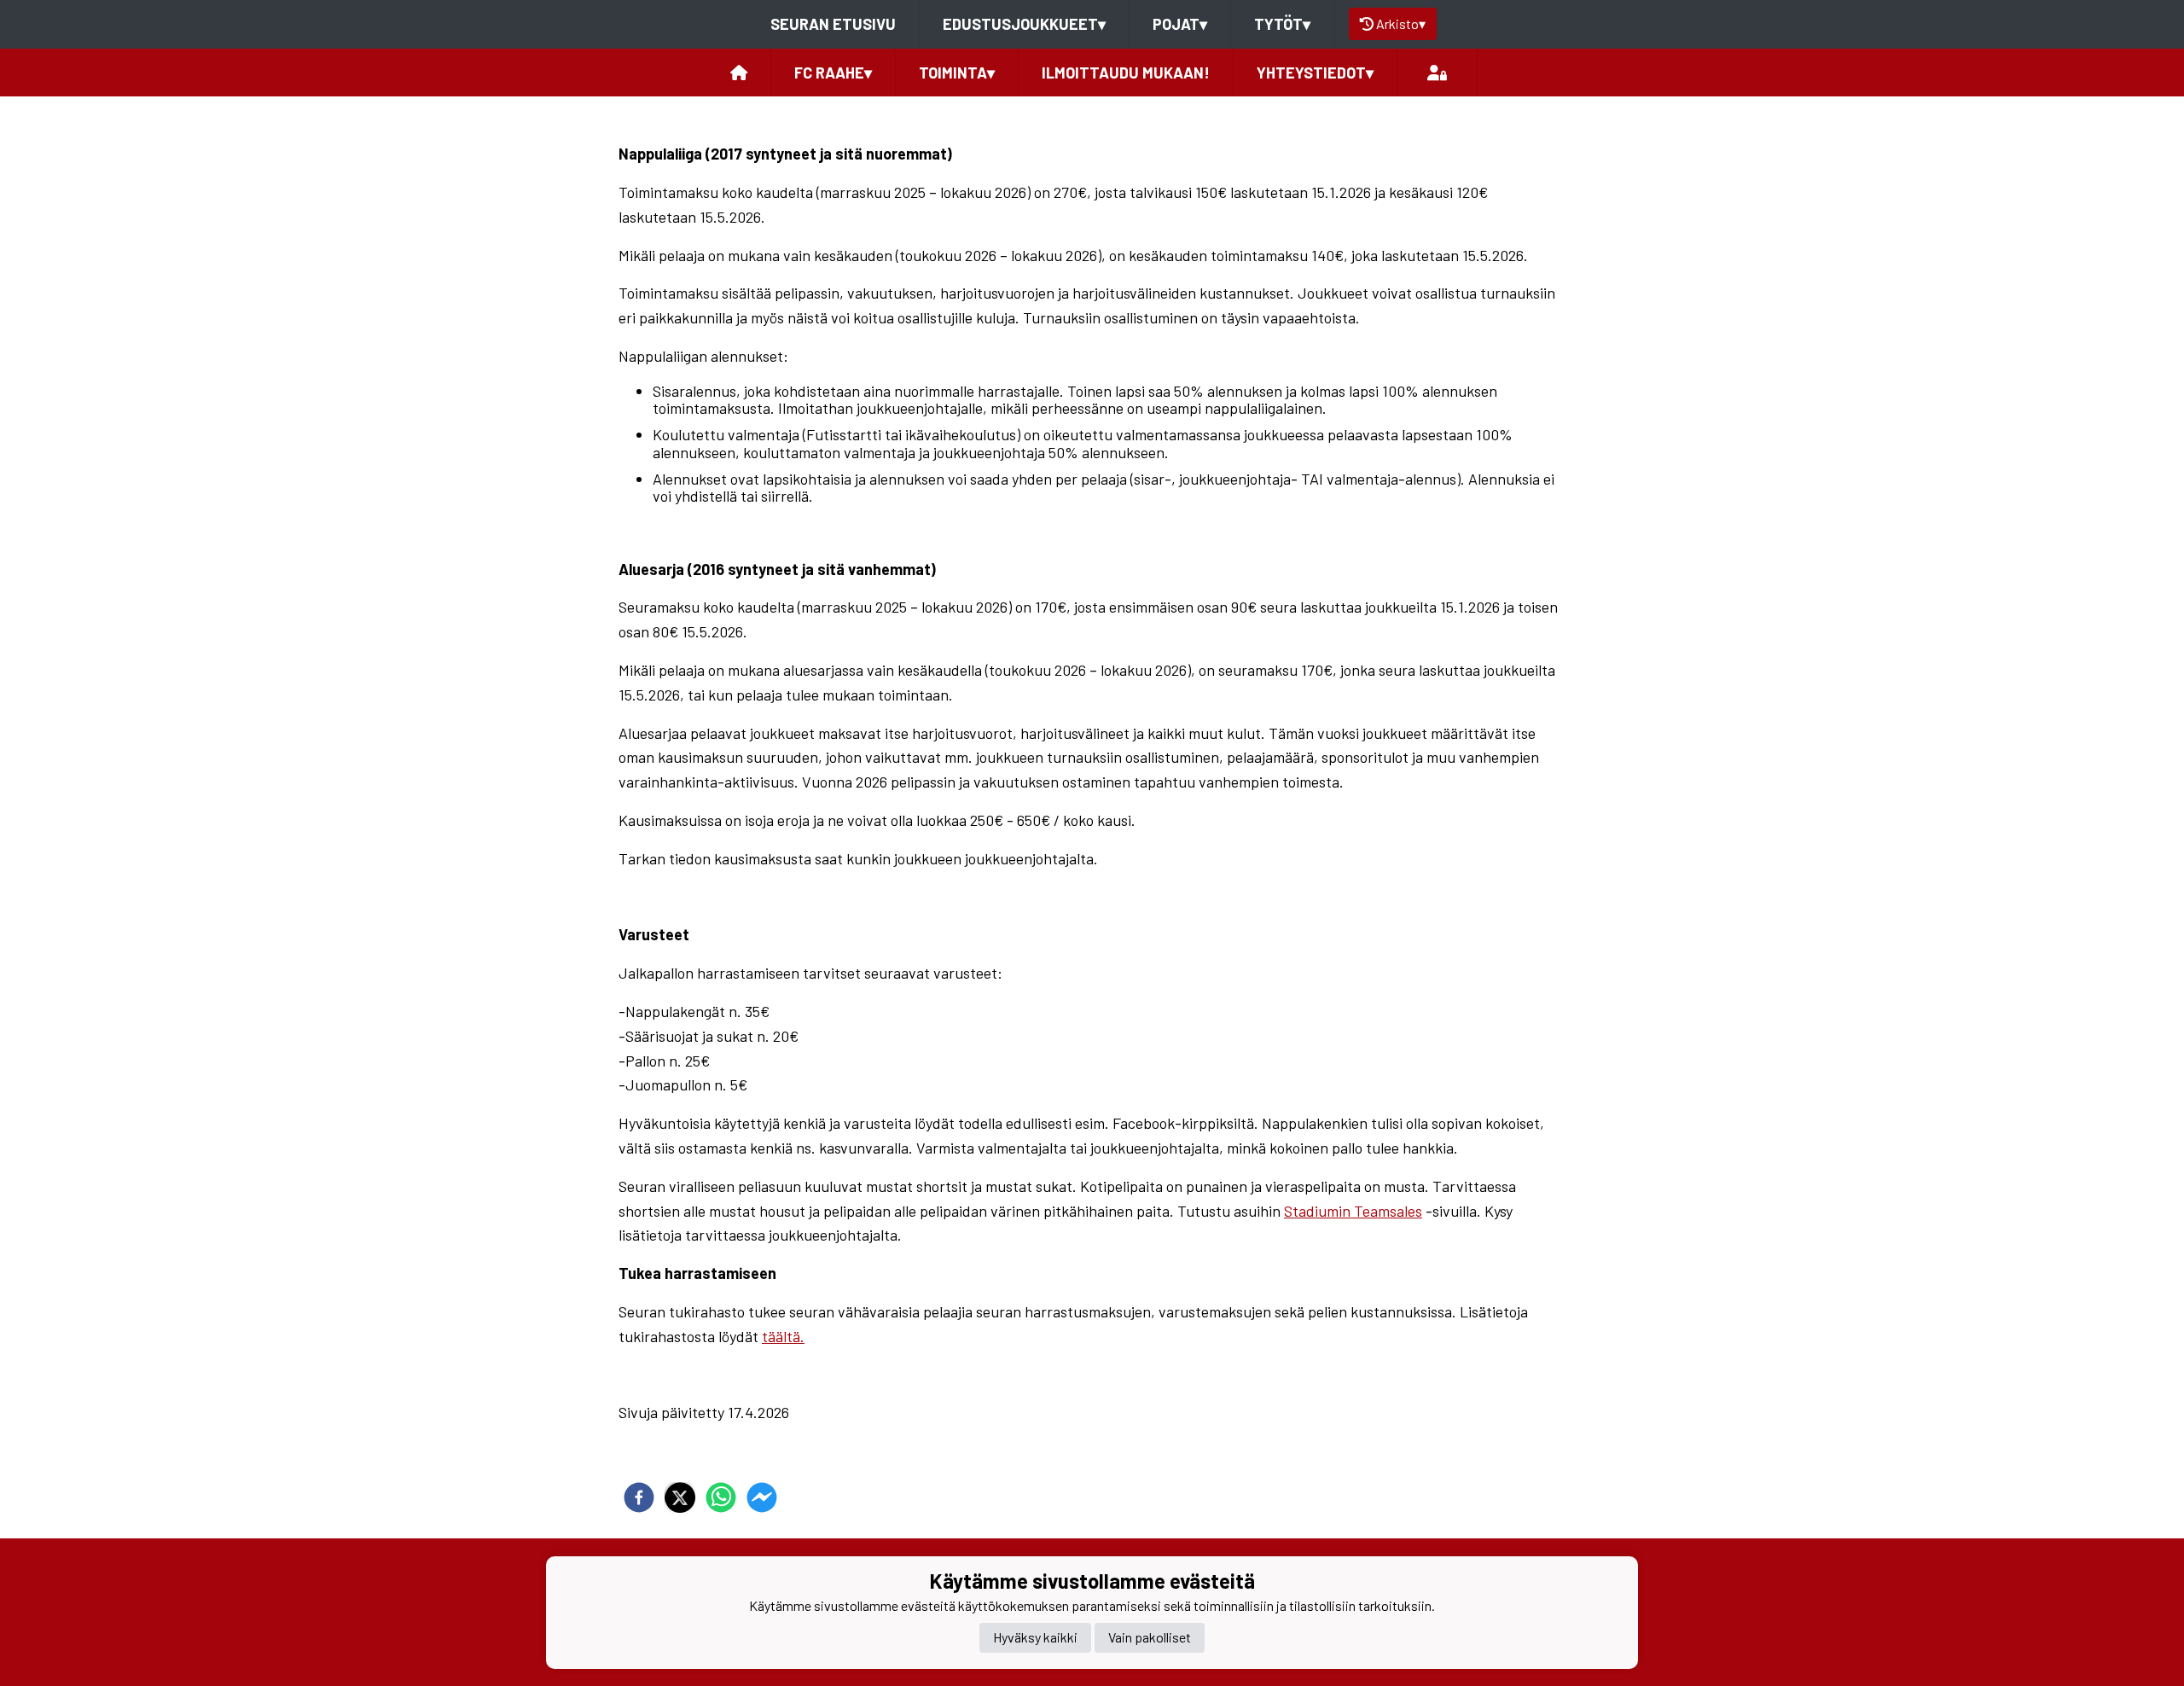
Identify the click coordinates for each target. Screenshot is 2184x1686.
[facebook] (639, 1497)
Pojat (1180, 24)
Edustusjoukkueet (1024, 24)
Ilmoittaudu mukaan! (1126, 73)
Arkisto (1401, 23)
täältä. (783, 1336)
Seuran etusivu (833, 24)
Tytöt (1282, 24)
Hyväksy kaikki (1035, 1638)
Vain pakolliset (1150, 1638)
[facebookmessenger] (762, 1497)
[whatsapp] (721, 1497)
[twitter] (680, 1497)
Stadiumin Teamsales (1353, 1211)
